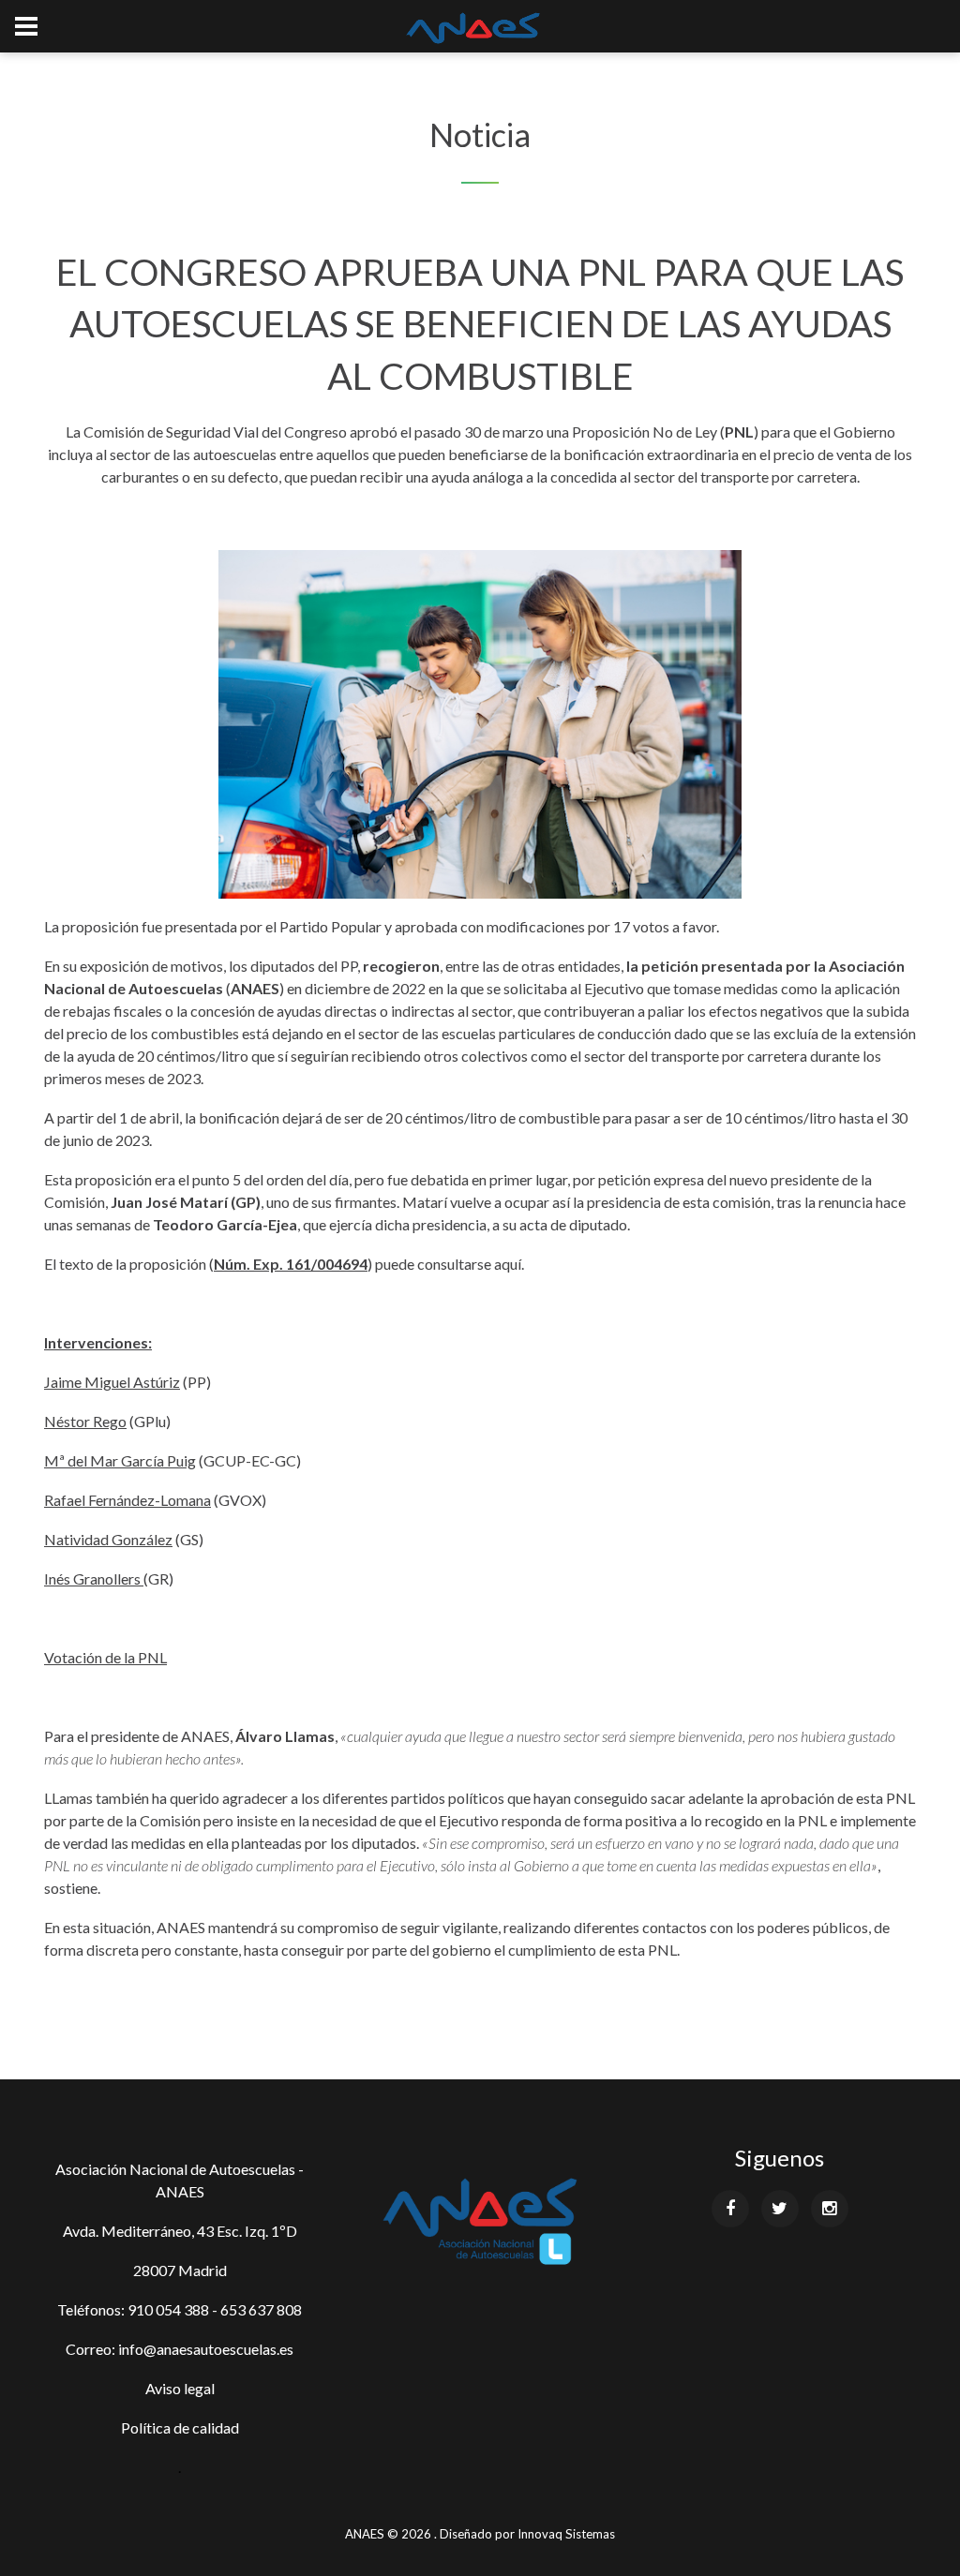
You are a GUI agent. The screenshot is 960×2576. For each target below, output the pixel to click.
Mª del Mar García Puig (120, 1460)
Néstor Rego (85, 1421)
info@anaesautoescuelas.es (206, 2349)
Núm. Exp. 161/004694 (291, 1264)
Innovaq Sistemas (566, 2534)
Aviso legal (180, 2388)
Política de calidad (180, 2427)
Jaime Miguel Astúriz (112, 1382)
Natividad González (108, 1539)
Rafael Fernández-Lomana (127, 1500)
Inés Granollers (92, 1578)
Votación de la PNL (105, 1657)
